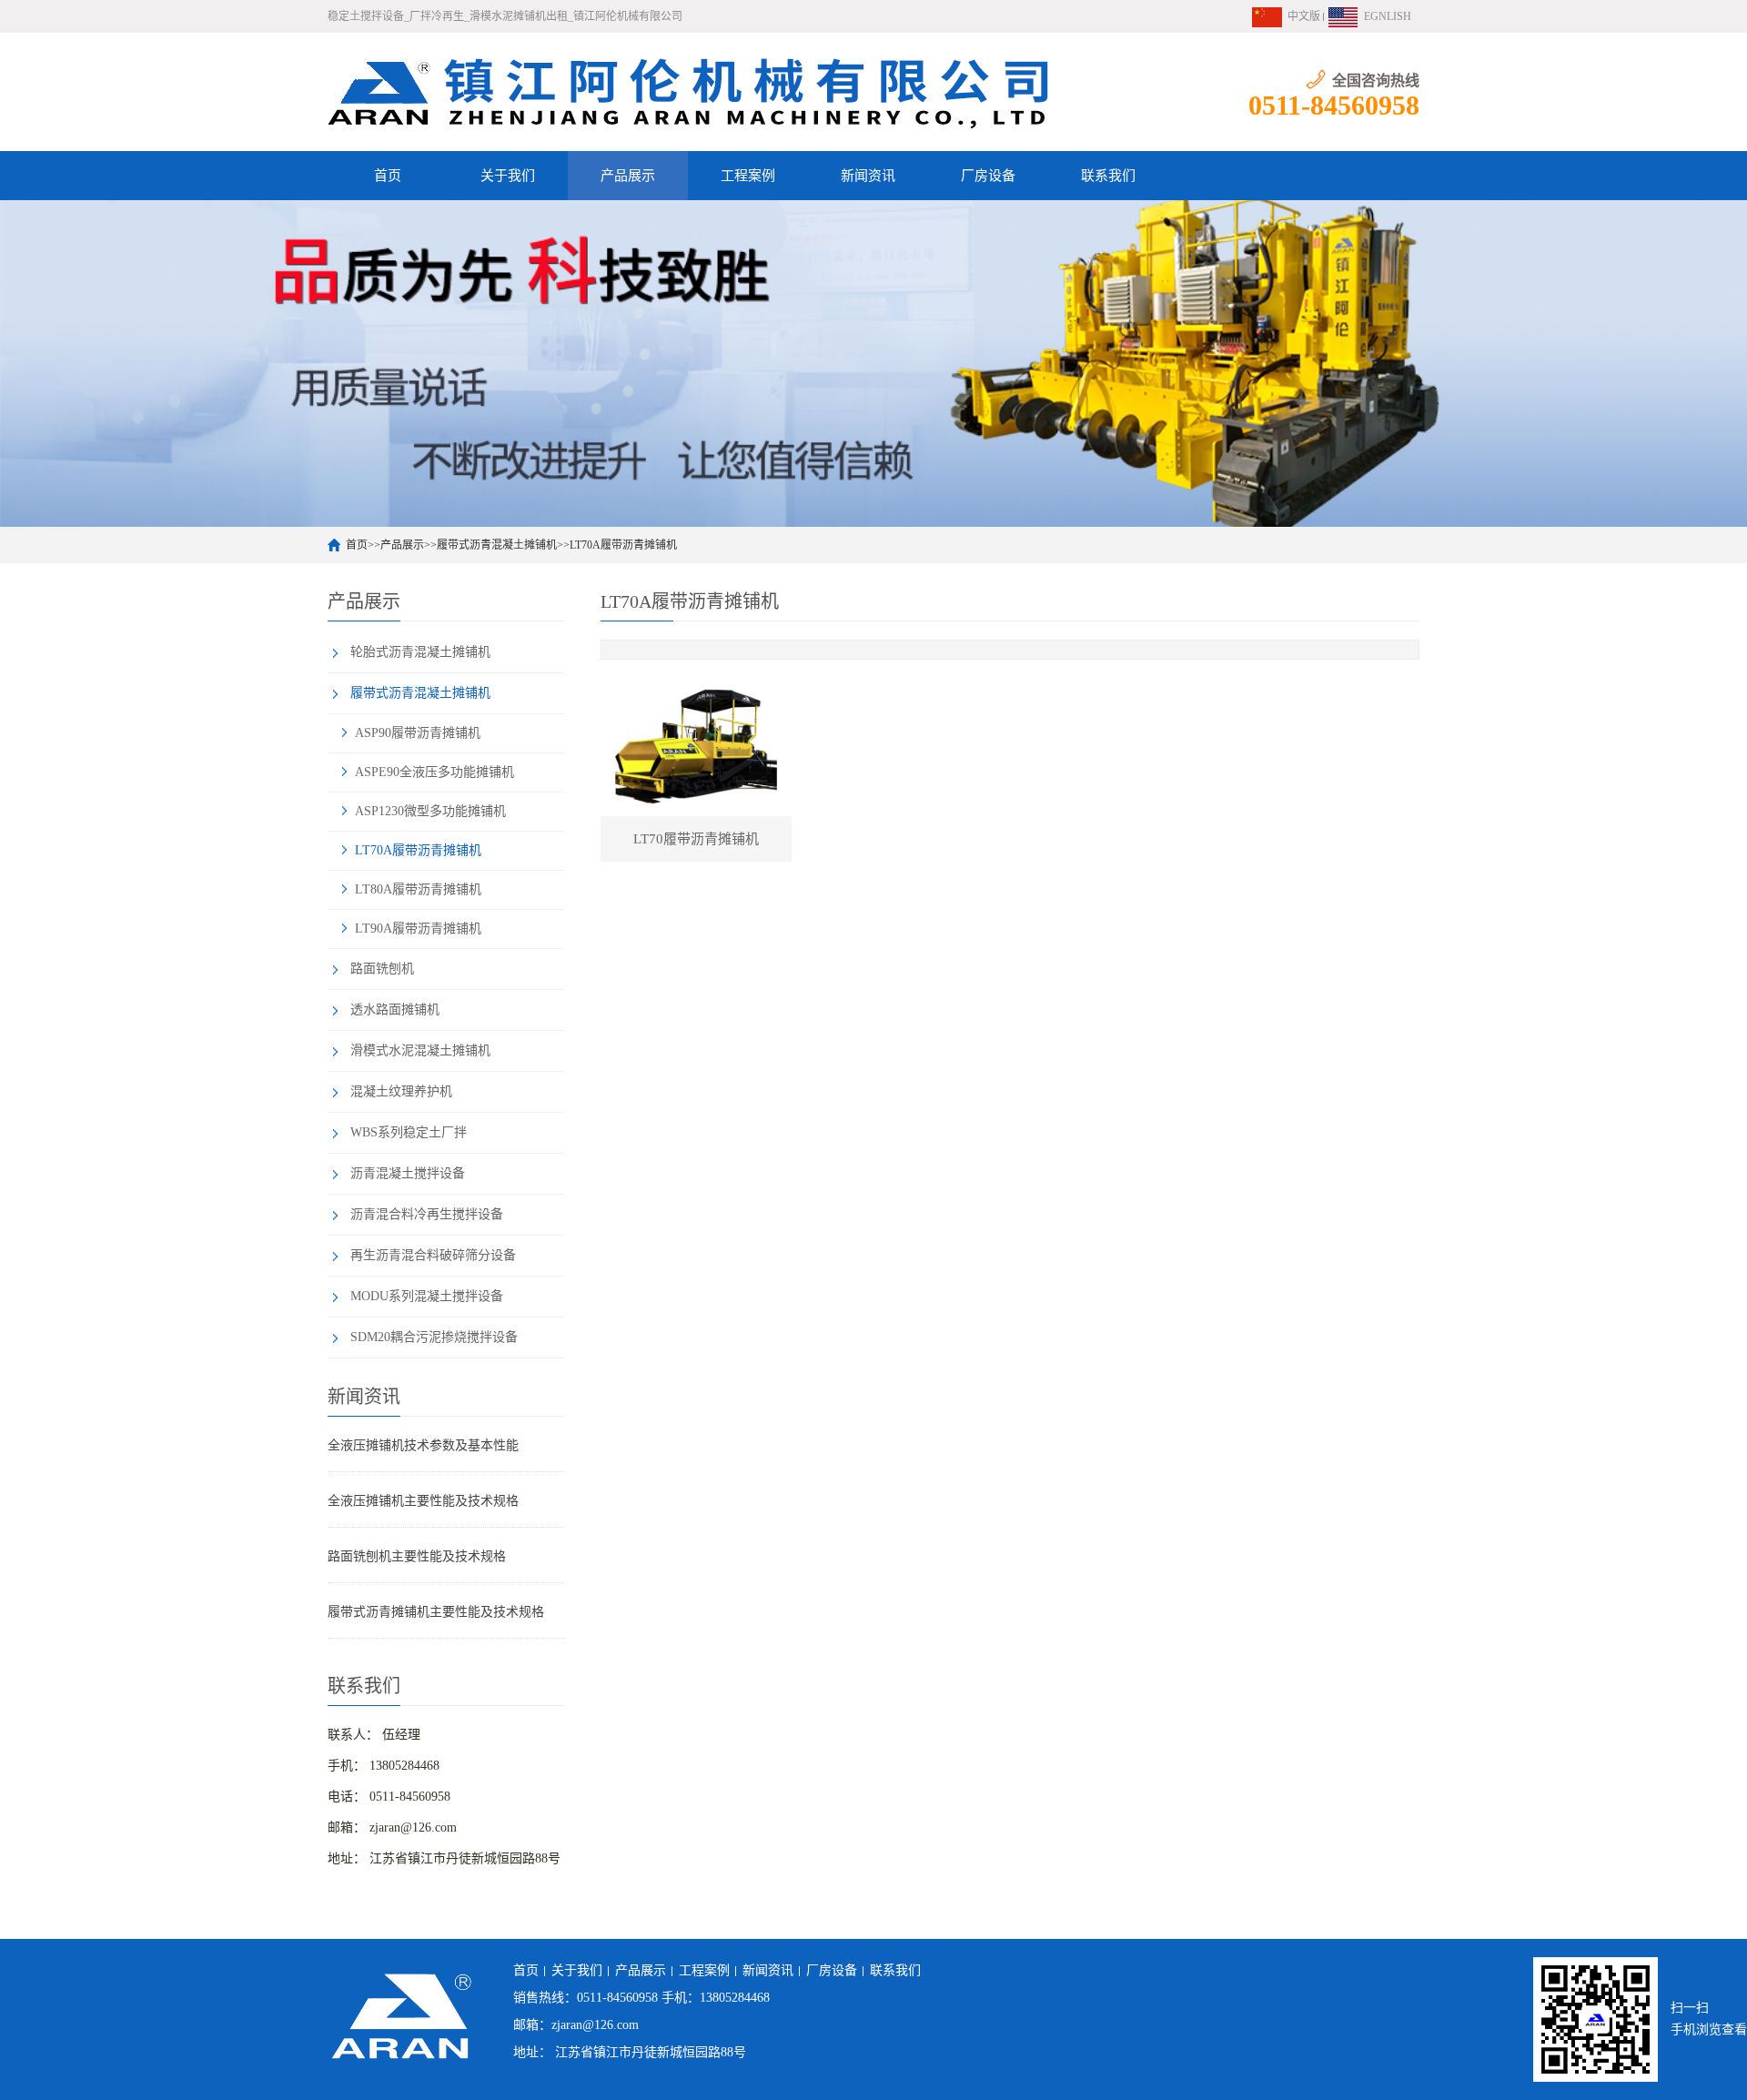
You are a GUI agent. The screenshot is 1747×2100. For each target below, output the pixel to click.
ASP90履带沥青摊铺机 (418, 733)
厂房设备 (988, 176)
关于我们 (508, 176)
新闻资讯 (868, 176)
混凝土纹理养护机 (401, 1091)
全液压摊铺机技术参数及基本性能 (423, 1445)
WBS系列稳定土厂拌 (409, 1132)
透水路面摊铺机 (395, 1010)
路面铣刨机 (382, 969)
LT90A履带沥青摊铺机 (418, 929)
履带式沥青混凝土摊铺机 (497, 545)
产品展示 (628, 176)
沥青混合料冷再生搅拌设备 (427, 1214)
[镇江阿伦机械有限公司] (692, 92)
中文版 (1304, 16)
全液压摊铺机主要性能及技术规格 (423, 1501)
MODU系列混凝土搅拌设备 (427, 1296)
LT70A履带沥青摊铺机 (623, 545)
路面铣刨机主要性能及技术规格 (417, 1556)
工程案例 (748, 176)
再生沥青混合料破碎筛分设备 (433, 1255)
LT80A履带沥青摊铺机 (418, 889)
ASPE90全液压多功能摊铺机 (434, 772)
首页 (388, 176)
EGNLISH (1388, 16)
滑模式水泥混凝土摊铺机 (420, 1050)
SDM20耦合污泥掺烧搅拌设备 (434, 1337)
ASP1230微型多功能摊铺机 (430, 811)
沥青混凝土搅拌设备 (408, 1173)
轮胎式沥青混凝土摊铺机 (420, 652)
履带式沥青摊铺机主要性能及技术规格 (436, 1612)
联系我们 (1108, 176)
